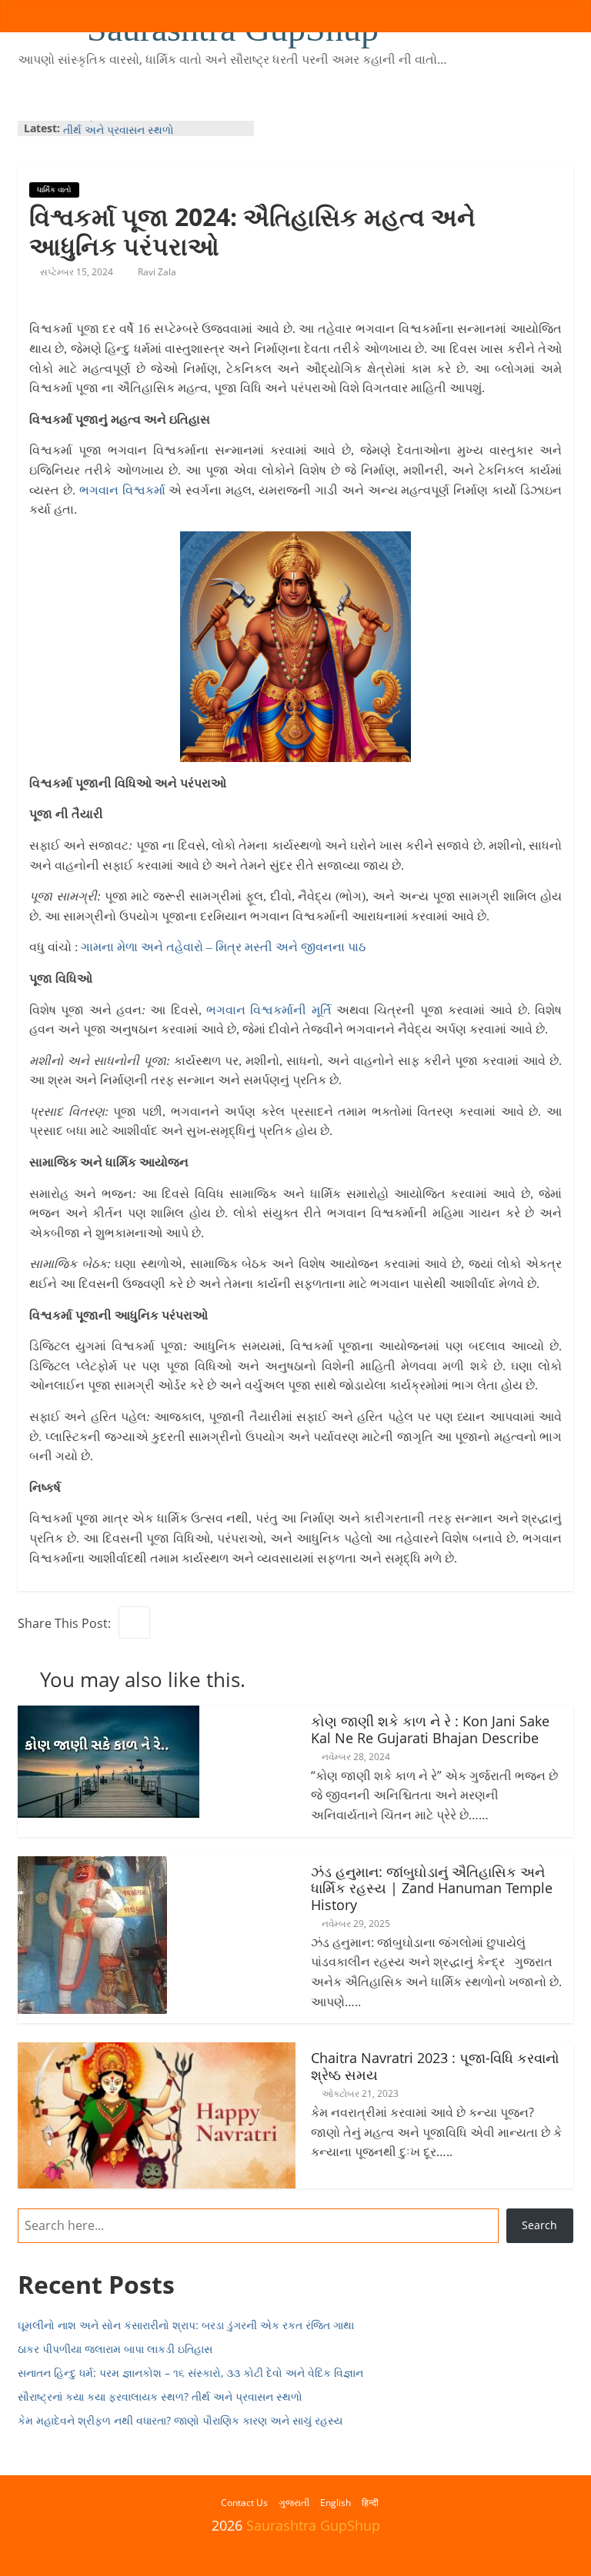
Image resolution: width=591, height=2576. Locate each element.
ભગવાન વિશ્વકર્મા (124, 490)
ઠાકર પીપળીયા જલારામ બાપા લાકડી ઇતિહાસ (115, 2349)
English (336, 2503)
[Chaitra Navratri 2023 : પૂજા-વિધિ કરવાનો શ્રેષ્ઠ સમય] (157, 2052)
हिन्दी (370, 2503)
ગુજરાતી (294, 2503)
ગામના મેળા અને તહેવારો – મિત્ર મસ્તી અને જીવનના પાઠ (223, 947)
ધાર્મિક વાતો (54, 189)
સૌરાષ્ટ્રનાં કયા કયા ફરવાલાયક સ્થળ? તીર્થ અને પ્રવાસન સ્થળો (149, 136)
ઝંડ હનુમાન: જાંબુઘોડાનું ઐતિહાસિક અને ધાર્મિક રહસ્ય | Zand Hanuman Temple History (432, 1888)
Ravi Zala (157, 272)
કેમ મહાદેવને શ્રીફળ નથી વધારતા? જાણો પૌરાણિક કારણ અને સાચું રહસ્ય (180, 2420)
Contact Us (244, 2503)
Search (539, 2225)
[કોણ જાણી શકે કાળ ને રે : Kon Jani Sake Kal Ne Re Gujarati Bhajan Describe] (109, 1715)
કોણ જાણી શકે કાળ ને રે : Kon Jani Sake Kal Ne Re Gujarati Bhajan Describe (430, 1729)
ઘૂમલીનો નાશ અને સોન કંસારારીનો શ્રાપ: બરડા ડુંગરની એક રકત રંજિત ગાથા (186, 2325)
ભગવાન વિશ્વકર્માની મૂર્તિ (269, 1010)
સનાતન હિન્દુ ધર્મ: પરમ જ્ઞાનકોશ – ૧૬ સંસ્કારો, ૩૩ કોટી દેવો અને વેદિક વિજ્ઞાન (190, 2373)
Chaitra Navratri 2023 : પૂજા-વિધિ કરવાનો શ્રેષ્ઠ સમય (435, 2066)
